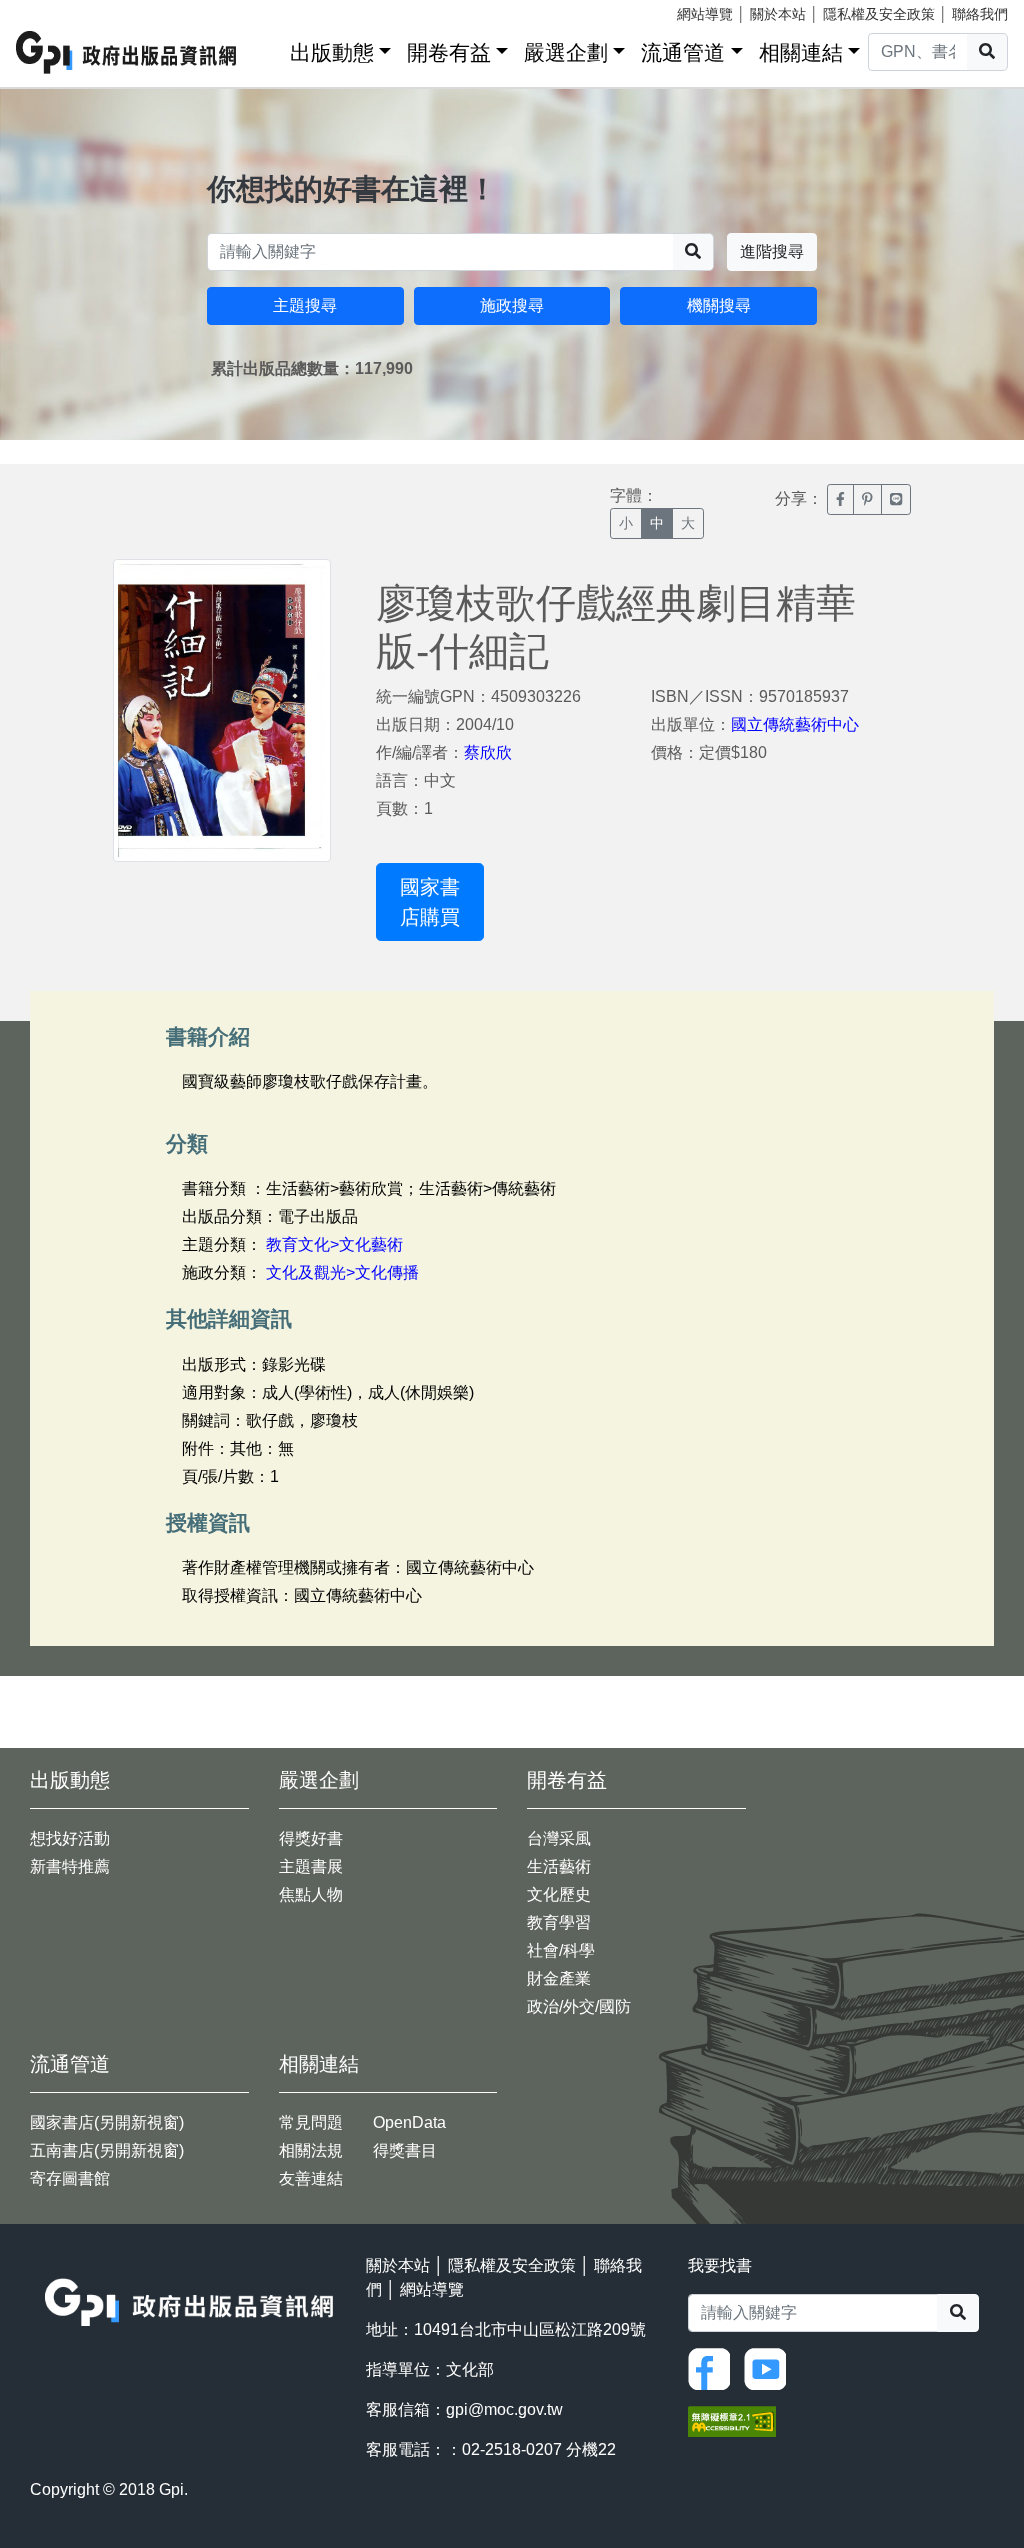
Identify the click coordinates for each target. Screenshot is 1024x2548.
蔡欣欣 (488, 752)
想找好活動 (70, 1838)
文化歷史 (559, 1894)
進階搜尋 (772, 251)
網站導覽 (705, 14)
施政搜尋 (512, 305)
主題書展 (311, 1866)
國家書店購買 (430, 902)
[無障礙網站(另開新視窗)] (732, 2419)
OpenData (409, 2122)
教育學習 (559, 1922)
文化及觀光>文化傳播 (342, 1272)
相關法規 (311, 2150)
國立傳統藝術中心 (795, 724)
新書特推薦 (70, 1866)
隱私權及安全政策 (879, 14)
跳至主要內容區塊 (56, 10)
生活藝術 (559, 1866)
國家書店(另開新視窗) (107, 2122)
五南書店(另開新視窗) (107, 2150)
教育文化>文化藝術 (334, 1244)
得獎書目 (405, 2150)
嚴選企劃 (566, 52)
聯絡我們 (980, 14)
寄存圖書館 (70, 2178)
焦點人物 (311, 1894)
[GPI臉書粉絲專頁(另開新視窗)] (714, 2367)
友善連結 (311, 2178)
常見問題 (311, 2122)
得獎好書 (311, 1838)
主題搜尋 (305, 305)
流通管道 (683, 52)
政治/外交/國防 (579, 2006)
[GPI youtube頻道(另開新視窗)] (770, 2367)
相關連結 (801, 52)
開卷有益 (449, 52)
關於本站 (778, 14)
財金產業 (559, 1978)
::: (268, 48)
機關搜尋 (719, 305)
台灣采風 (559, 1838)
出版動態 (332, 52)
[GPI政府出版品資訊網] (127, 52)
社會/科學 (561, 1950)
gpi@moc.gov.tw (504, 2409)
